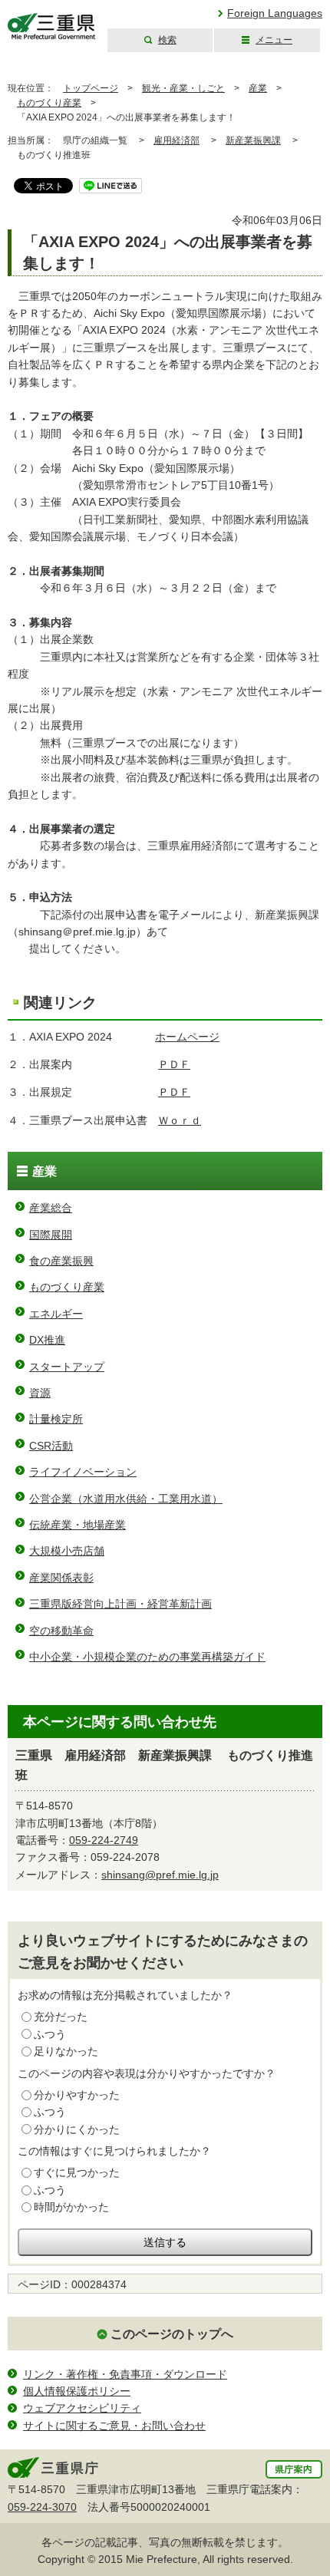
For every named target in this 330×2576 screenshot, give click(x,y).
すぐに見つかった (77, 2172)
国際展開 (51, 1235)
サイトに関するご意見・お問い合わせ (114, 2426)
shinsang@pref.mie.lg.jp (160, 1875)
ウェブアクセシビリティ (82, 2408)
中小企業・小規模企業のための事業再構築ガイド (147, 1657)
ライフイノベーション (83, 1472)
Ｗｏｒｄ (180, 1120)
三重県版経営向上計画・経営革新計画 (120, 1604)
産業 (258, 88)
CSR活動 (51, 1446)
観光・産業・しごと (183, 88)
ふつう (50, 2034)
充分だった (61, 2017)
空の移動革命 (61, 1631)
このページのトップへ (172, 2334)
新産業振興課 (253, 140)
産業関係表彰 (61, 1578)
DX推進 (47, 1340)
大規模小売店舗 (67, 1551)
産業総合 (51, 1208)
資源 (40, 1393)
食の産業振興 (61, 1261)
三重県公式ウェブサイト (52, 26)
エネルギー (56, 1314)
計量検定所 (56, 1419)
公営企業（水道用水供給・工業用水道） (126, 1499)
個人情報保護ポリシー (77, 2391)
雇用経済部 (177, 140)
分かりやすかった (77, 2095)
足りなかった (66, 2051)
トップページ (91, 88)
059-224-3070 (42, 2507)
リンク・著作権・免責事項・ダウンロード (125, 2374)
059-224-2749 (104, 1840)
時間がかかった (71, 2207)
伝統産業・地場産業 (78, 1525)
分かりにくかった (77, 2129)
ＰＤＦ (174, 1064)
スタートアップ (67, 1367)
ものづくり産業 (49, 103)
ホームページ (187, 1037)
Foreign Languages (275, 13)
